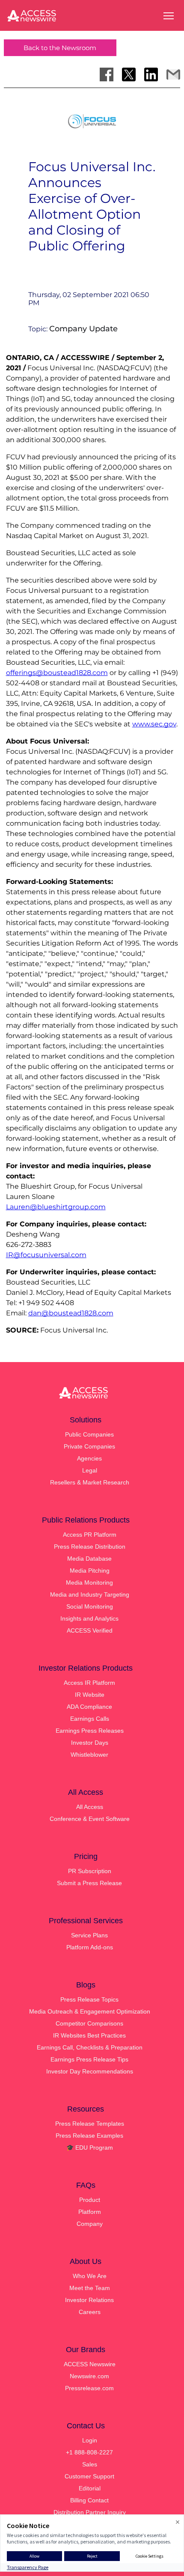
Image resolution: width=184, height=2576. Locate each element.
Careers (90, 2312)
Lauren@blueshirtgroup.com (56, 1207)
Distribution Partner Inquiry (90, 2512)
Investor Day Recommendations (90, 2071)
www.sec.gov (154, 724)
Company (90, 2224)
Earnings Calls (90, 1719)
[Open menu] (169, 16)
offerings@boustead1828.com (57, 673)
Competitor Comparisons (89, 2023)
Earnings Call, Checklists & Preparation (90, 2047)
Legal (90, 1470)
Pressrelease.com (89, 2388)
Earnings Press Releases (90, 1731)
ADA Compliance (89, 1707)
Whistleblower (89, 1755)
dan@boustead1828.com (71, 1313)
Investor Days (90, 1743)
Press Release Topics (89, 1999)
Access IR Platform (89, 1683)
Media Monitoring (89, 1582)
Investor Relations (89, 2300)
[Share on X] (129, 74)
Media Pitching (90, 1571)
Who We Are (90, 2276)
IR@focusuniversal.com (46, 1255)
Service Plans (89, 1935)
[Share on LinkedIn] (151, 74)
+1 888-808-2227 (89, 2452)
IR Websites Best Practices (89, 2035)
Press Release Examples (89, 2136)
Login (90, 2440)
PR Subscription (90, 1871)
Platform (90, 2212)
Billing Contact (89, 2500)
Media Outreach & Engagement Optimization (90, 2011)
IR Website (90, 1695)
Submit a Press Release (89, 1883)
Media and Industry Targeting (90, 1594)
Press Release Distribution (90, 1547)
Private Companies (89, 1446)
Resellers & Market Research (90, 1482)
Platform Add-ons (90, 1947)
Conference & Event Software (90, 1819)
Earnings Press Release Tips (89, 2059)
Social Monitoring (90, 1606)
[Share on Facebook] (107, 74)
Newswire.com (89, 2376)
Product (90, 2200)
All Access (90, 1807)
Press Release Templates (90, 2124)
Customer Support (89, 2476)
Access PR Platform (90, 1535)
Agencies (89, 1458)
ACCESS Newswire (90, 2364)
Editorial (90, 2488)
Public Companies (89, 1434)
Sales (90, 2464)
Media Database (89, 1559)
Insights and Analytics (89, 1618)
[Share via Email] (173, 74)
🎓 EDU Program (90, 2148)
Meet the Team (90, 2288)
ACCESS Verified (90, 1630)
